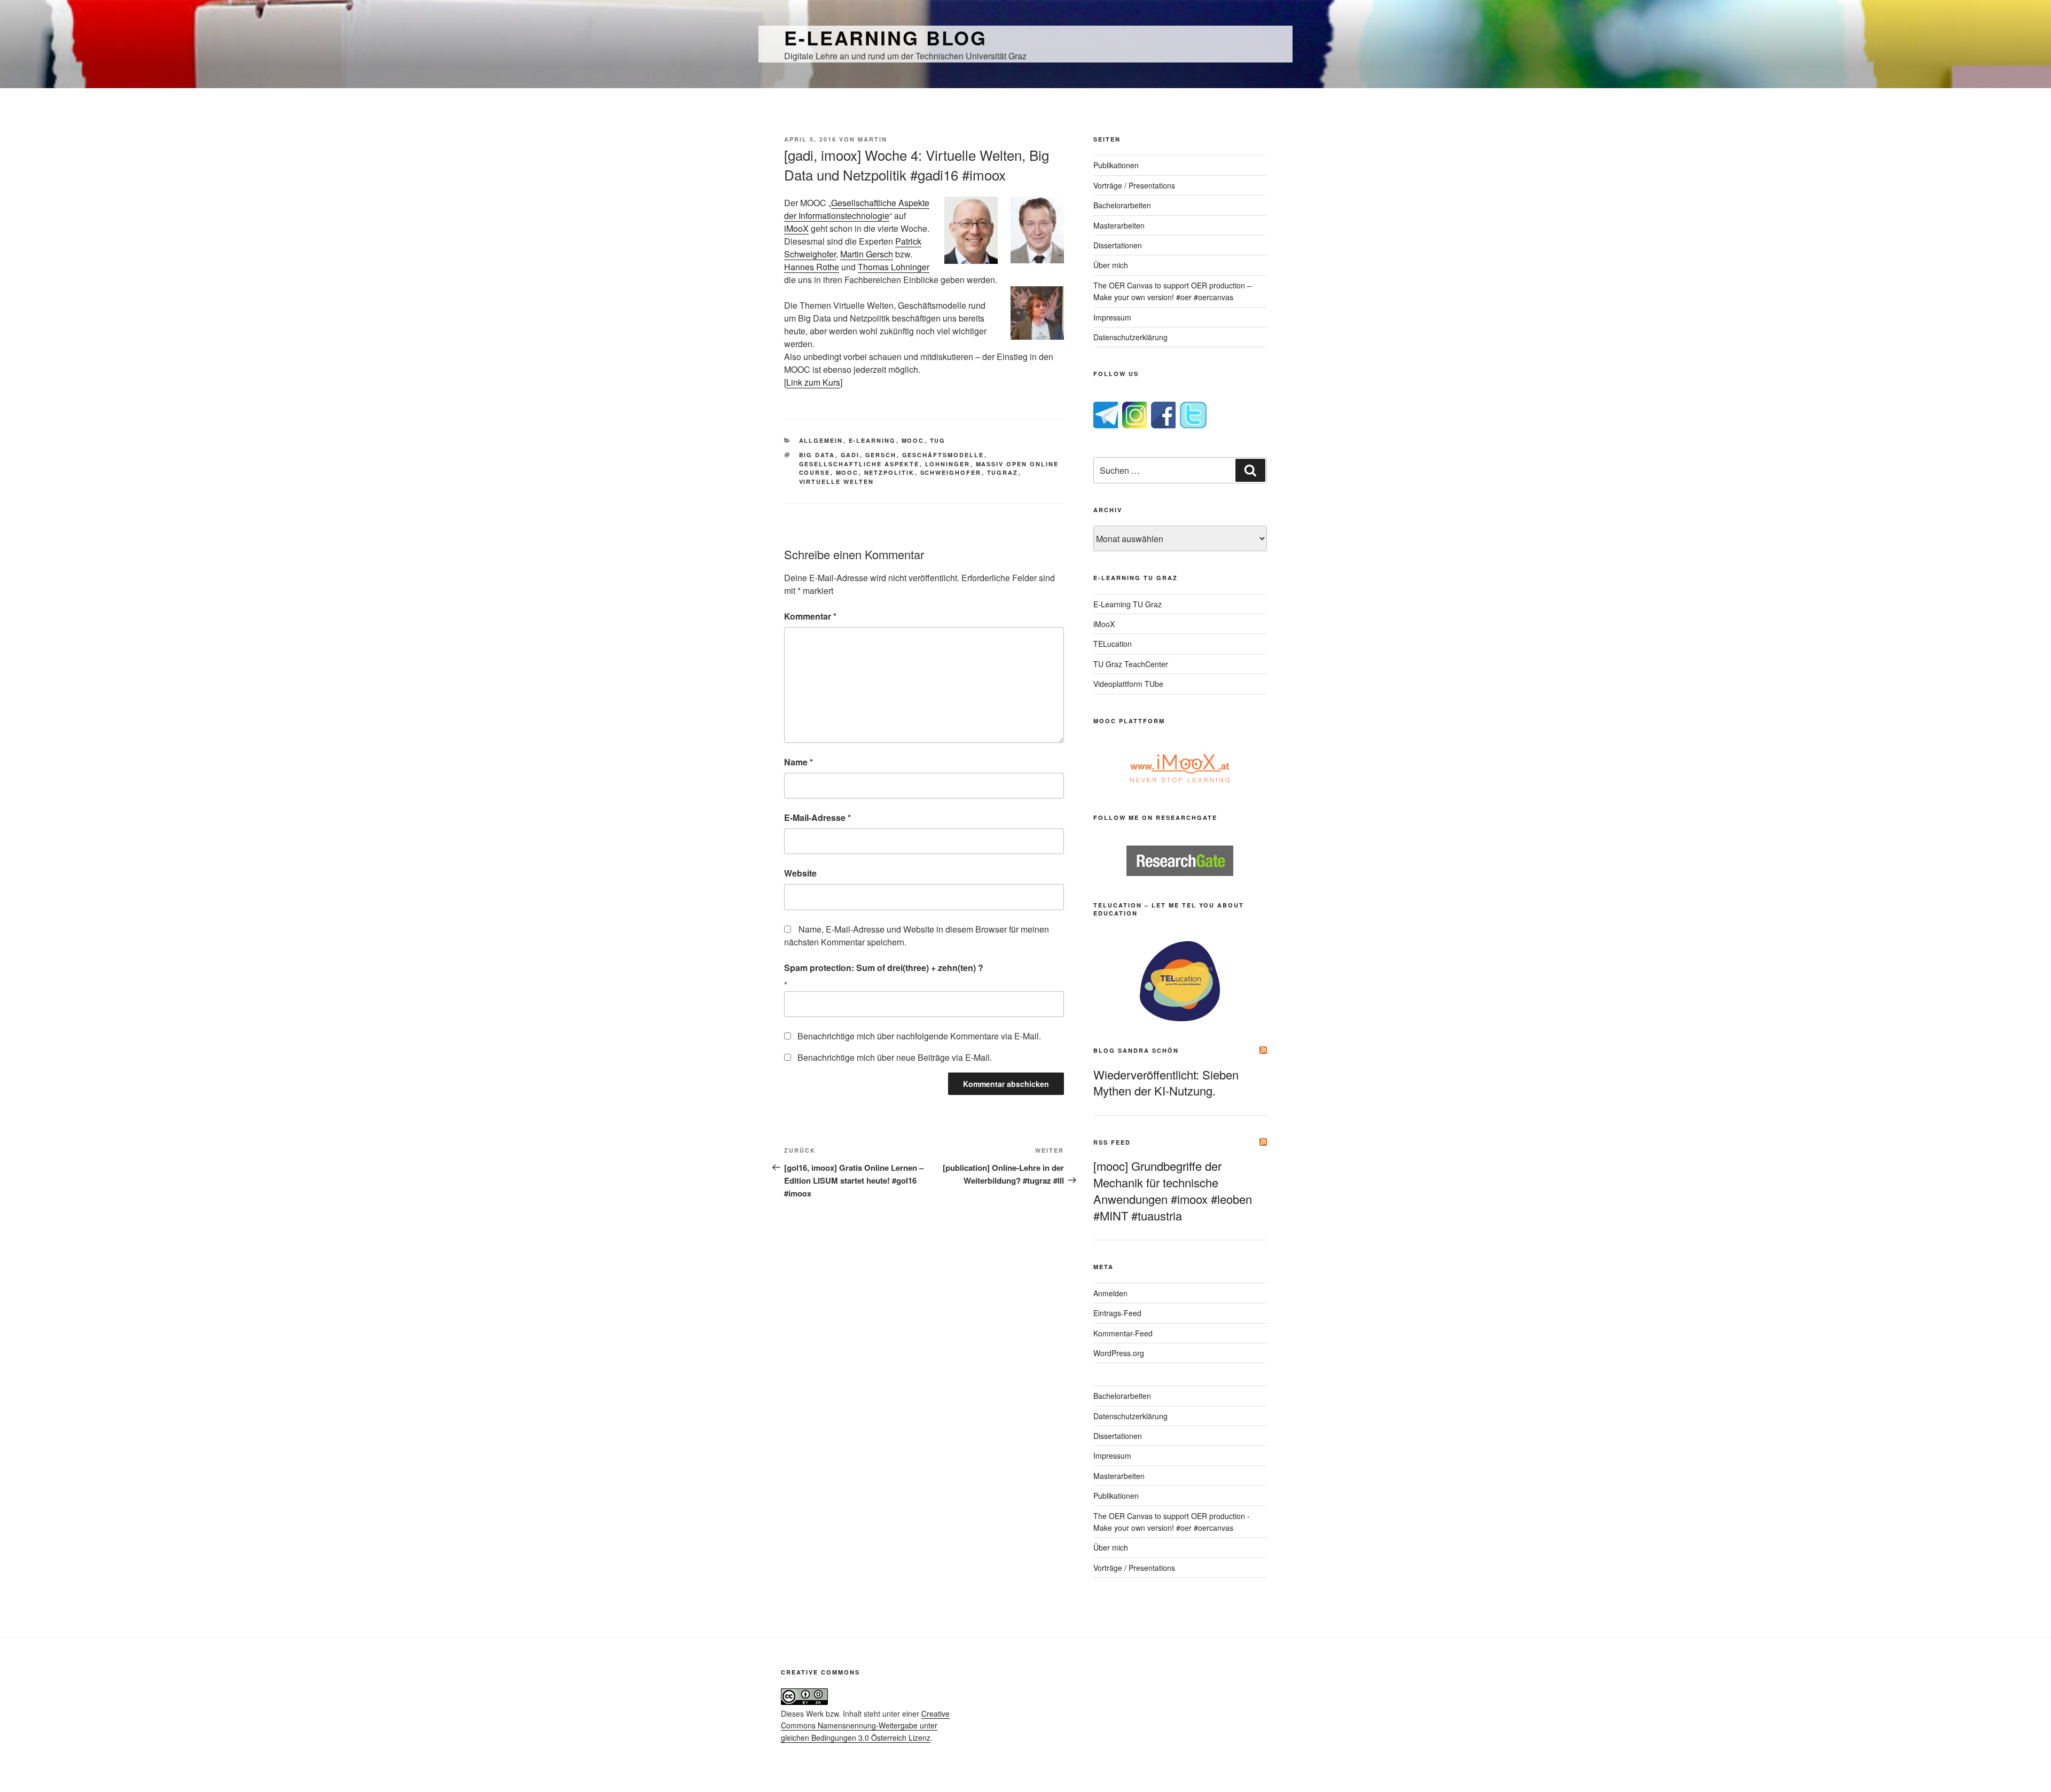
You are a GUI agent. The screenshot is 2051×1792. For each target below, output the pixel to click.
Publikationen (1116, 165)
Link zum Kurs (813, 382)
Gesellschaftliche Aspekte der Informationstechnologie (857, 209)
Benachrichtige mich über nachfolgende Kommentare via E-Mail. (919, 1036)
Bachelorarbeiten (1122, 205)
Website (800, 873)
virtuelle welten (837, 482)
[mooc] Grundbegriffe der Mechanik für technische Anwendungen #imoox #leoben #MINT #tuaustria (1173, 1190)
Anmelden (1110, 1293)
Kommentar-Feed (1123, 1333)
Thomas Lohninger (894, 267)
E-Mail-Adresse (817, 817)
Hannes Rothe (812, 267)
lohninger (948, 464)
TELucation (1113, 644)
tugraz (1003, 472)
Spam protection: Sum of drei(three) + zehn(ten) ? (884, 968)
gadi (850, 455)
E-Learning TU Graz (1128, 604)
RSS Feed (1112, 1142)
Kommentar (810, 616)
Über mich (1111, 265)
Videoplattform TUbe (1128, 684)
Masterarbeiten (1119, 225)
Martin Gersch (867, 254)
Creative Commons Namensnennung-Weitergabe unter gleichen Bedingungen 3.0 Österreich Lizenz (865, 1726)
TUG (938, 440)
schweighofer (951, 472)
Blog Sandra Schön (1136, 1050)
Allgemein (821, 440)
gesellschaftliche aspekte (859, 464)
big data (817, 455)
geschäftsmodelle (943, 455)
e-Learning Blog (886, 37)
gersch (881, 455)
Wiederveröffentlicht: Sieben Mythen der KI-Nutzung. (1166, 1083)
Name (799, 762)
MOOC (913, 440)
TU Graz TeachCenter (1131, 664)
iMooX (796, 228)
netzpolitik (890, 472)
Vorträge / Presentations (1134, 185)
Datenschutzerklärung (1130, 337)
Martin (872, 139)
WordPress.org (1119, 1353)
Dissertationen (1118, 245)
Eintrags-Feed (1117, 1313)
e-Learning (872, 440)
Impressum (1112, 317)
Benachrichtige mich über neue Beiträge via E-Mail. (895, 1057)
